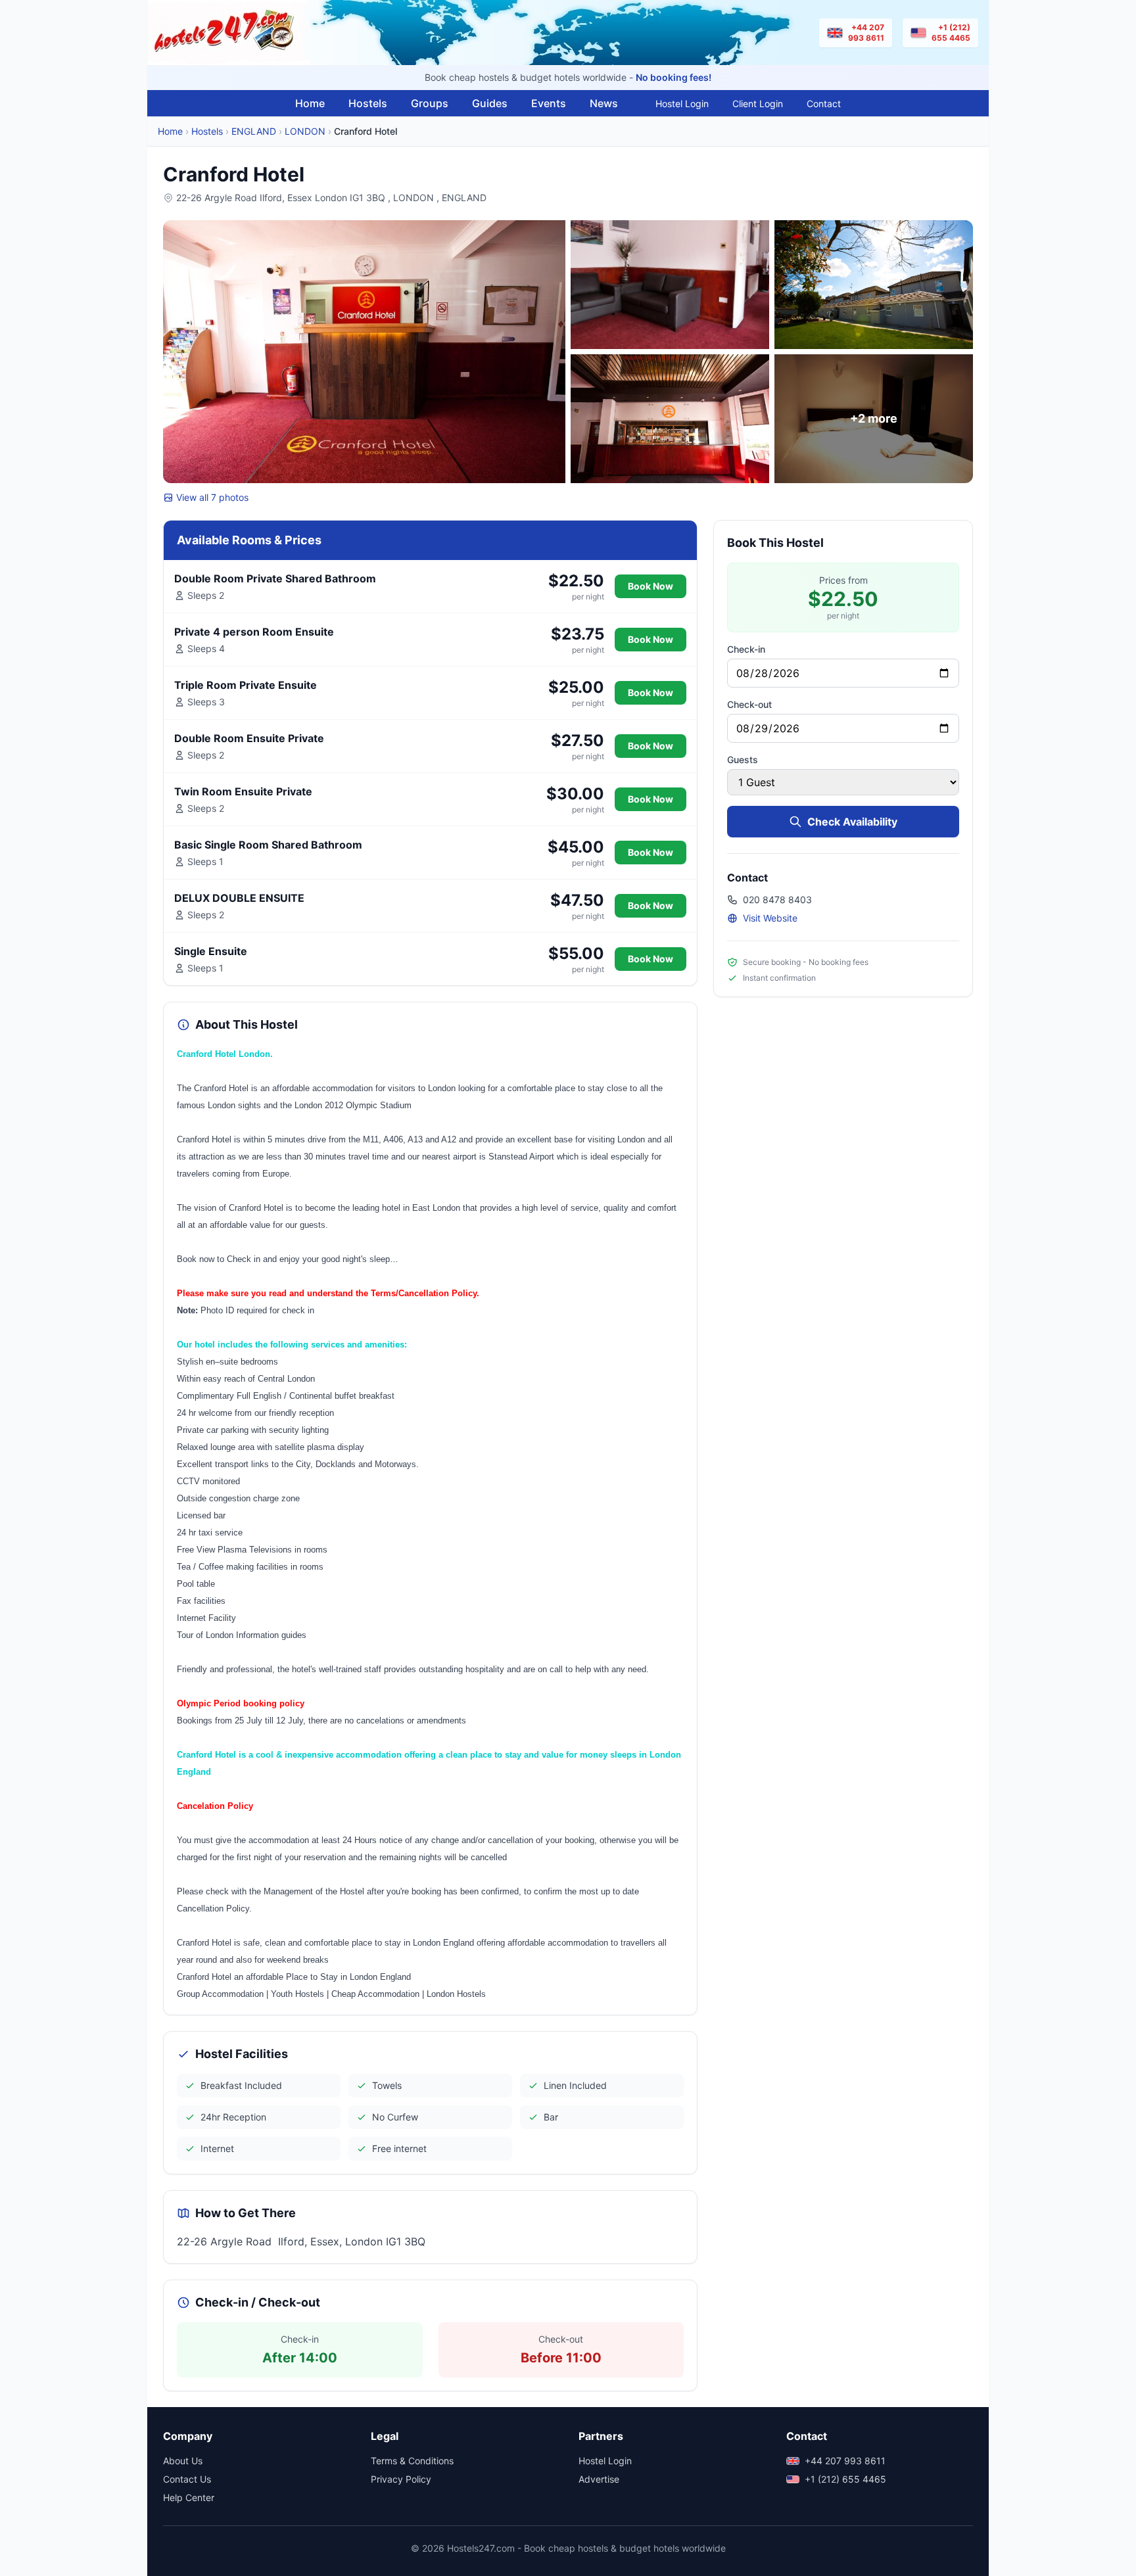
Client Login (758, 104)
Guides (490, 103)
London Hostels (456, 1994)
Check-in (746, 649)
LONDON (305, 131)
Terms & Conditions (412, 2461)
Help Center (189, 2497)
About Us (183, 2461)
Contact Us (187, 2479)
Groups (430, 103)
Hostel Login (682, 104)
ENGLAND (254, 131)
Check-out (749, 704)
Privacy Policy (401, 2479)
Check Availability (852, 822)
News (604, 103)
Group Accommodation (220, 1994)
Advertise (599, 2479)
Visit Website (770, 918)
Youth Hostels (297, 1994)
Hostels (368, 103)
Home (310, 103)
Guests (743, 760)
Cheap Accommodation (375, 1994)
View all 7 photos (212, 497)
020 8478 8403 (777, 900)
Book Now (651, 586)
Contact (824, 104)
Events (549, 103)
